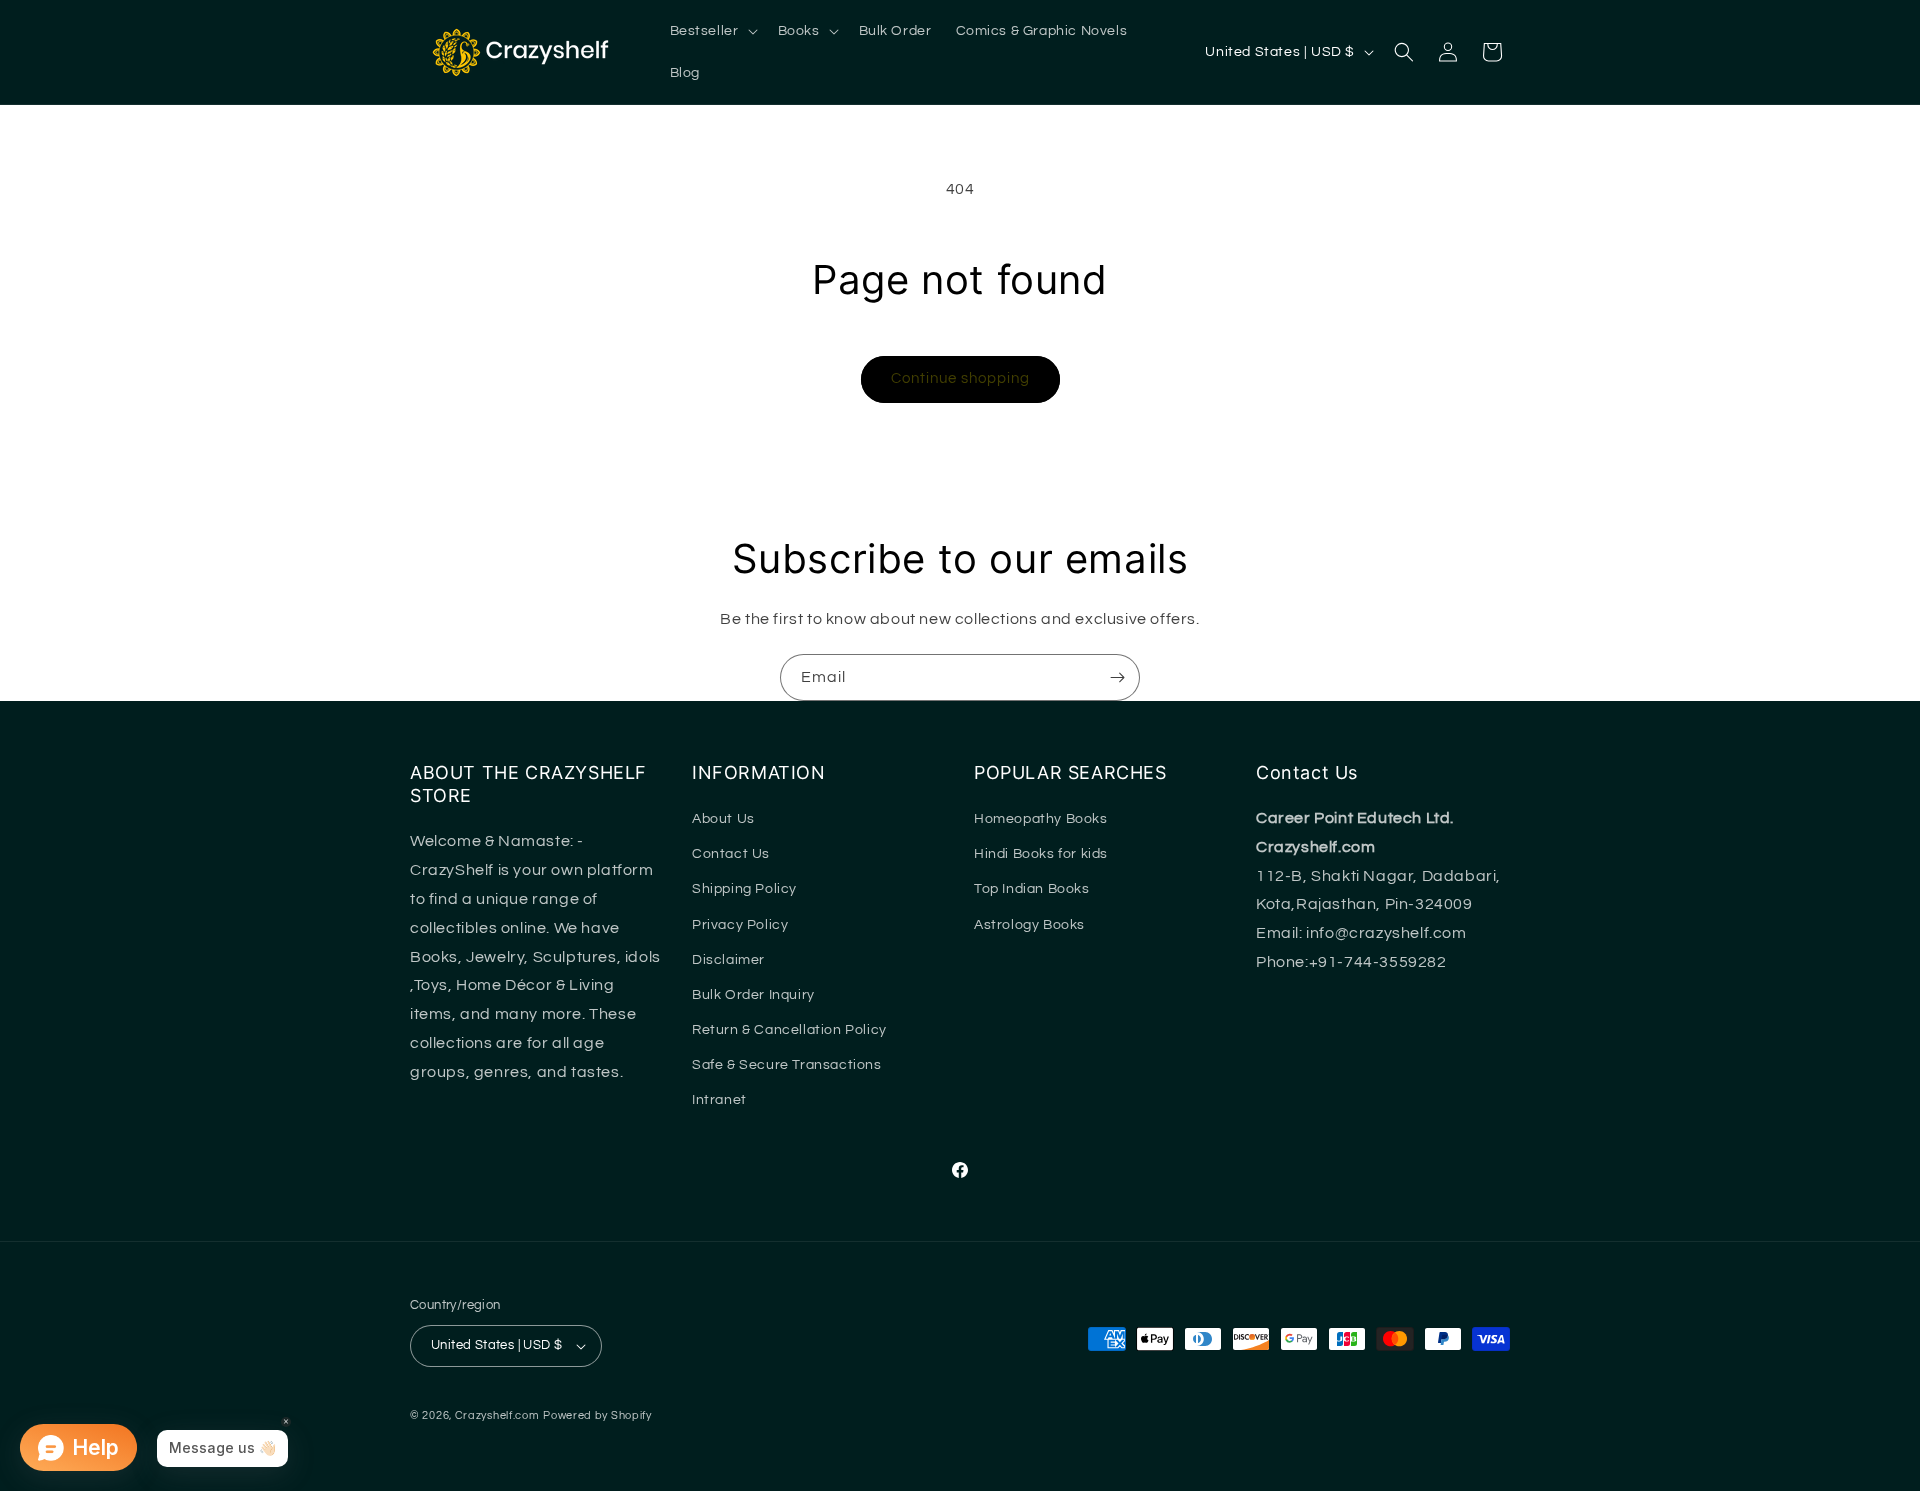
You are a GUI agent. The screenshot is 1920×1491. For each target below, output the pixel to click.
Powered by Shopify (597, 1415)
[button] (712, 31)
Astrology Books (1029, 925)
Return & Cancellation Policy (789, 1030)
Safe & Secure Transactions (787, 1065)
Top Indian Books (1032, 889)
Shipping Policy (744, 889)
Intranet (719, 1100)
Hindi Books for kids (1041, 854)
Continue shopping (960, 378)
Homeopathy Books (1041, 819)
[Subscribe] (1117, 677)
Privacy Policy (740, 925)
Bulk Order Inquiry (753, 995)
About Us (723, 819)
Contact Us (731, 854)
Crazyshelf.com (497, 1415)
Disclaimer (728, 960)
